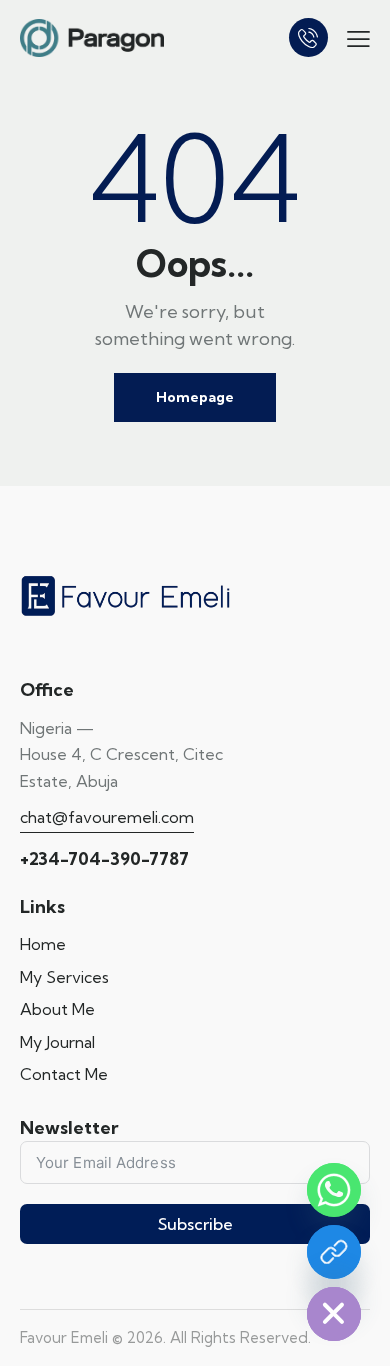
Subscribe (195, 1224)
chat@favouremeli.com (107, 817)
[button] (358, 37)
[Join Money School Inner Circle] (334, 1252)
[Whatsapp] (334, 1190)
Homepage (195, 397)
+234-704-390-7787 (104, 858)
